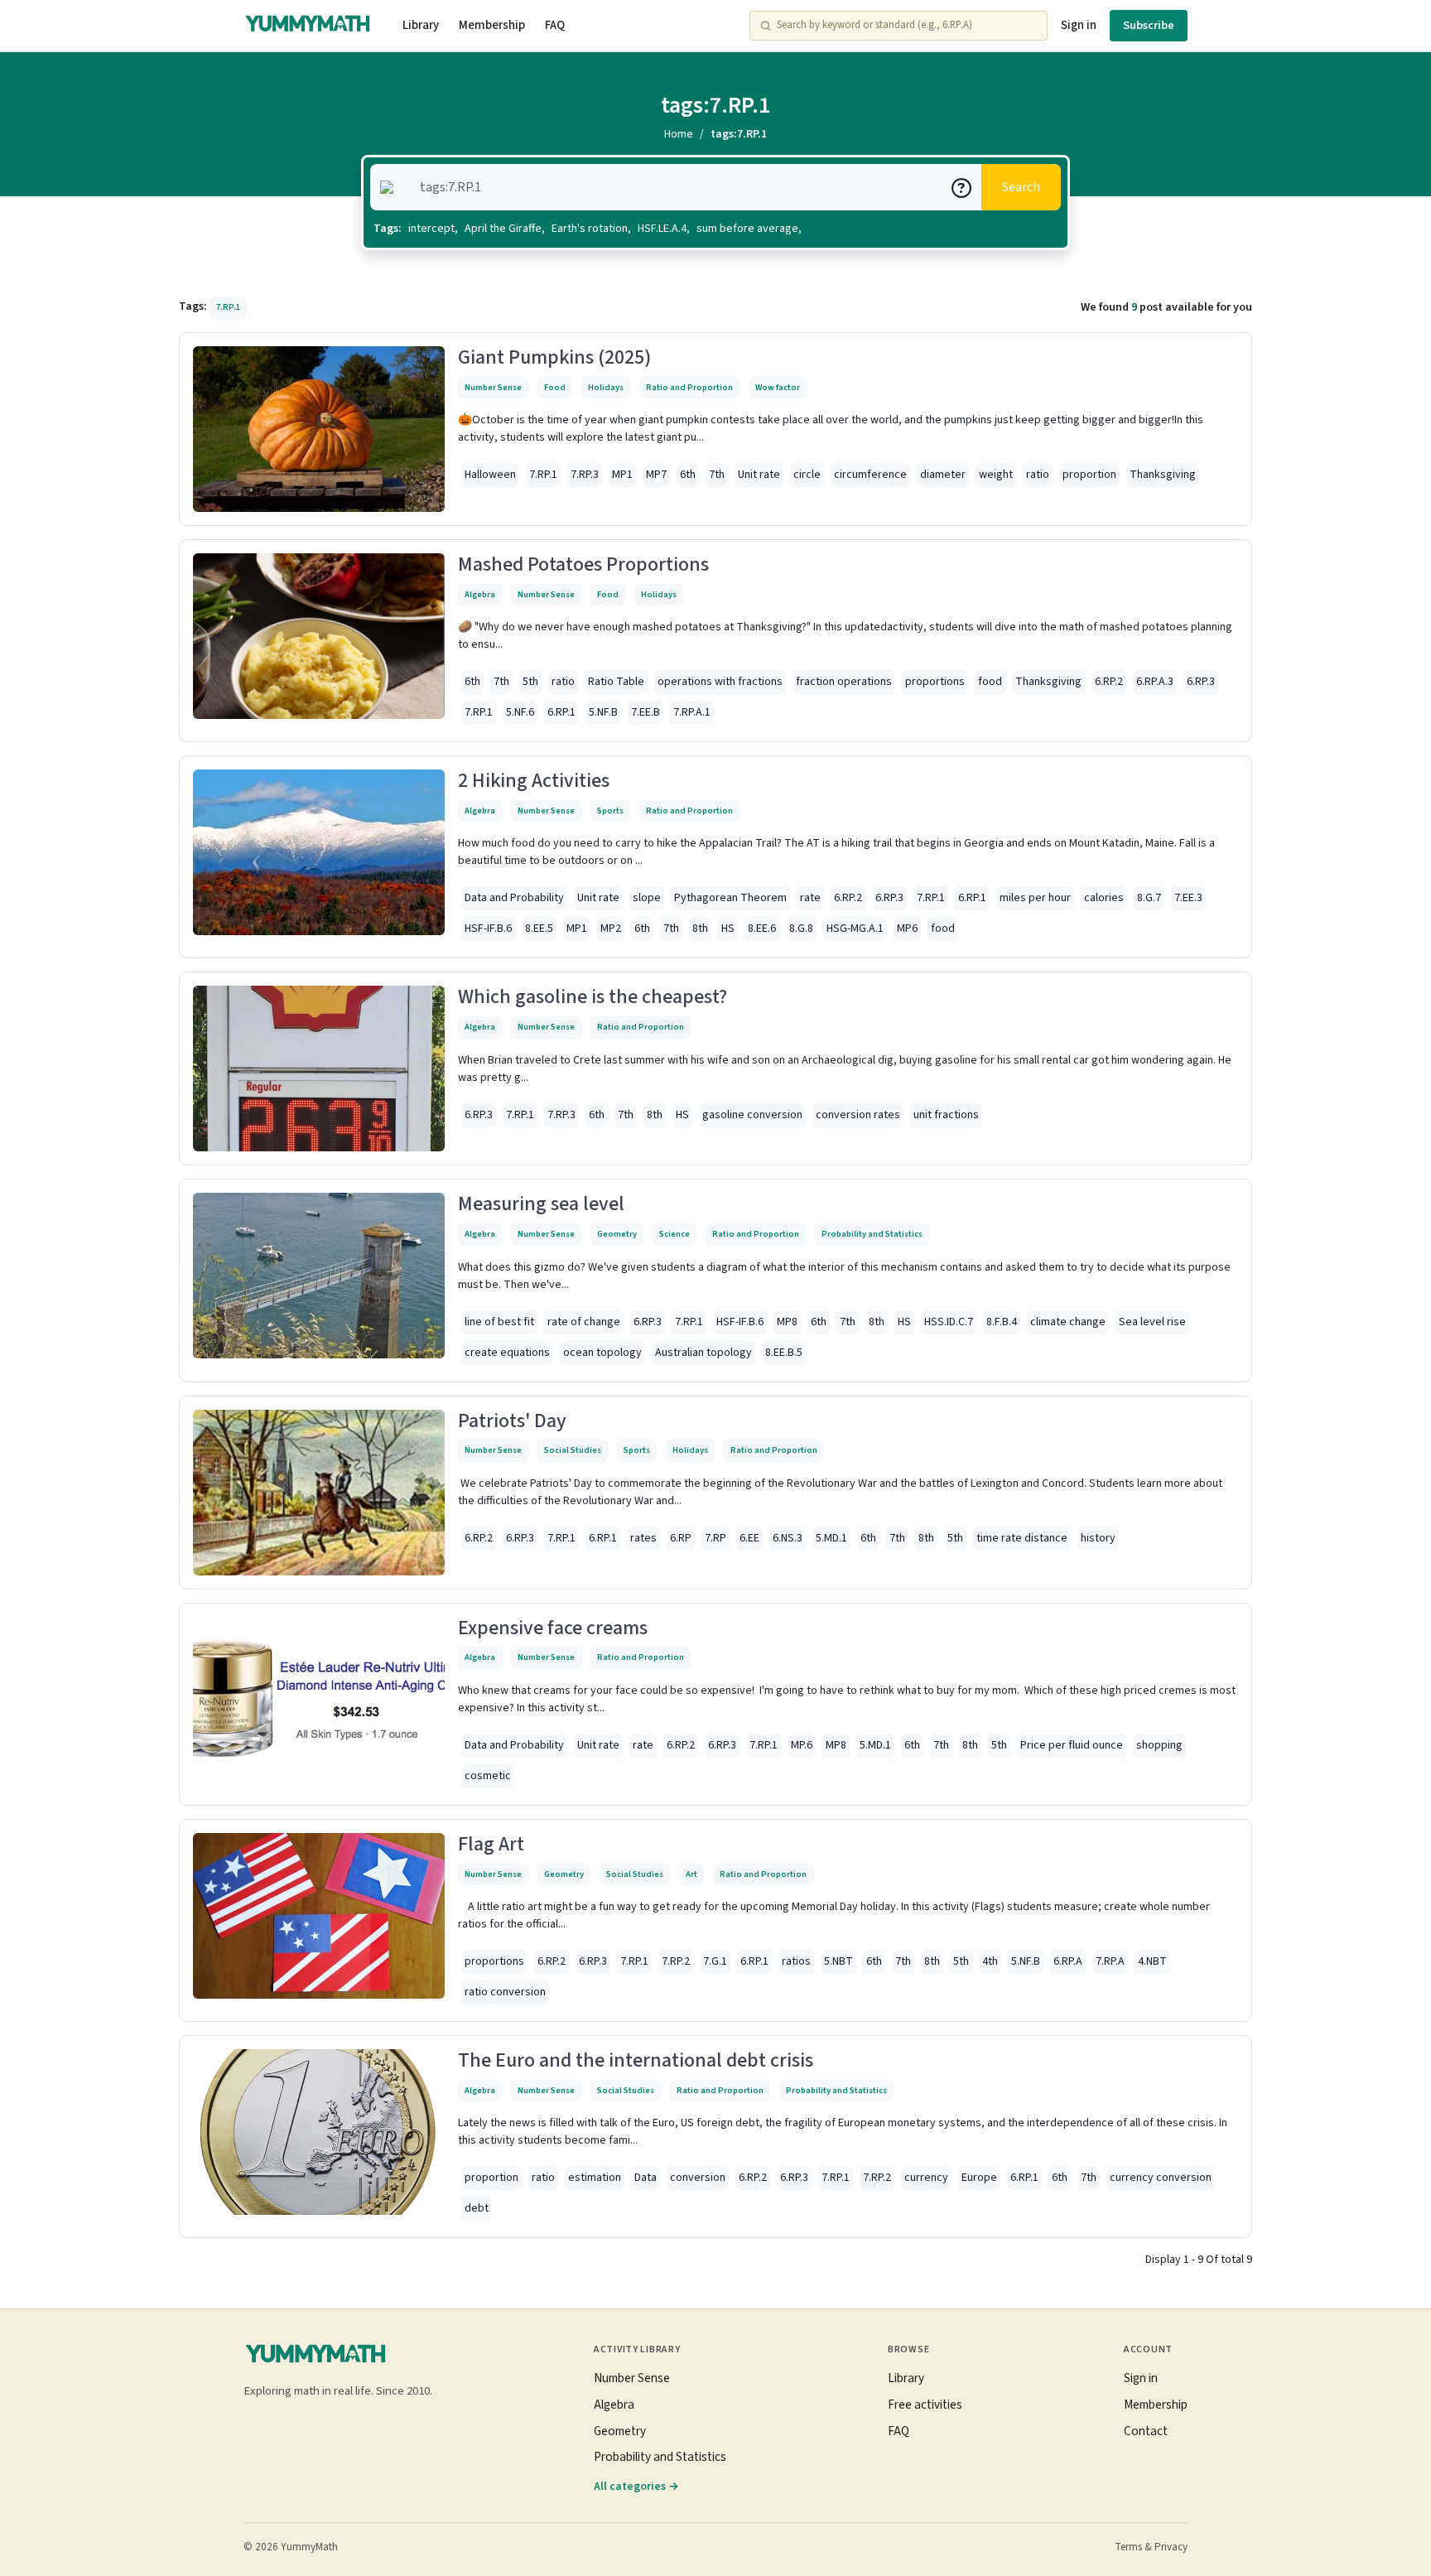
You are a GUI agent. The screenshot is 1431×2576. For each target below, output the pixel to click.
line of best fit (499, 1322)
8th (700, 929)
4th (990, 1961)
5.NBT (838, 1961)
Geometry (617, 1234)
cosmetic (488, 1776)
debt (477, 2208)
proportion (1089, 475)
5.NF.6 (520, 712)
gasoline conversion (752, 1115)
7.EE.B (646, 712)
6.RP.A (1068, 1961)
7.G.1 (715, 1961)
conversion (698, 2178)
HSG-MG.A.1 (855, 929)
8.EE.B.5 (784, 1353)
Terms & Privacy (1151, 2547)
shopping (1159, 1745)
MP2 (611, 929)
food (990, 682)
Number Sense (493, 387)
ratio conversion (505, 1992)
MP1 (622, 475)
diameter (943, 475)
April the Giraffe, (505, 229)
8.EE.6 (762, 929)
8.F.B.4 (1002, 1322)
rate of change (584, 1322)
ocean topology (602, 1353)
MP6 (907, 929)
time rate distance (1022, 1538)
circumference (870, 475)
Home (679, 134)
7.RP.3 (585, 475)
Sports (610, 810)
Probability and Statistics (872, 1234)
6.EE (749, 1538)
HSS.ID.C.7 (949, 1322)
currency (926, 2178)
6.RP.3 (1201, 682)
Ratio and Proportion (689, 387)
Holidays (606, 387)
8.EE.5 (539, 929)
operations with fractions (720, 682)
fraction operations (844, 682)
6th (688, 475)
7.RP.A (1110, 1961)
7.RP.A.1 (692, 712)
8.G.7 (1149, 898)
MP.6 (802, 1745)
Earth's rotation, (591, 229)
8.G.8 (801, 929)
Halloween (490, 475)
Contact (1146, 2431)
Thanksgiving (1163, 475)
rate (810, 898)
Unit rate (759, 475)
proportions (935, 682)
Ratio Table (616, 682)
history (1098, 1538)
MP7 (656, 475)
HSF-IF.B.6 (488, 929)
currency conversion (1161, 2178)
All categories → (636, 2486)
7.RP (715, 1538)
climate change (1068, 1322)
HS (728, 929)
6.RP (681, 1538)
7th (717, 475)
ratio (1038, 475)
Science (675, 1234)
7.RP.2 (676, 1961)
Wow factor (778, 387)
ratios (796, 1961)
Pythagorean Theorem (730, 898)
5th (530, 682)
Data (646, 2178)
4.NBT (1152, 1961)
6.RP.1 (561, 712)
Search (1021, 187)
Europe (979, 2178)
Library (421, 25)
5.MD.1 (831, 1538)
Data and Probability (514, 898)
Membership (492, 25)
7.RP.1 (543, 475)
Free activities (925, 2405)
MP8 (787, 1322)
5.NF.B (603, 712)
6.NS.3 (788, 1538)
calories (1104, 898)
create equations (507, 1353)
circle (807, 475)
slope (647, 898)
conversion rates (858, 1115)
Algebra (480, 594)
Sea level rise (1152, 1322)
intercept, (433, 229)
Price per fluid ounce (1072, 1745)
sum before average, (749, 229)
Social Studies (573, 1450)
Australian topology (703, 1353)
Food (555, 387)
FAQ (555, 25)
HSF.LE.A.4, (664, 229)
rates (643, 1538)
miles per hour (1035, 898)
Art (691, 1874)
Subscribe (1149, 25)
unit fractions (946, 1115)
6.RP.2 (1109, 682)
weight (996, 475)
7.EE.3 (1188, 898)
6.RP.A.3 (1155, 682)
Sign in (1079, 25)
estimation (595, 2178)
